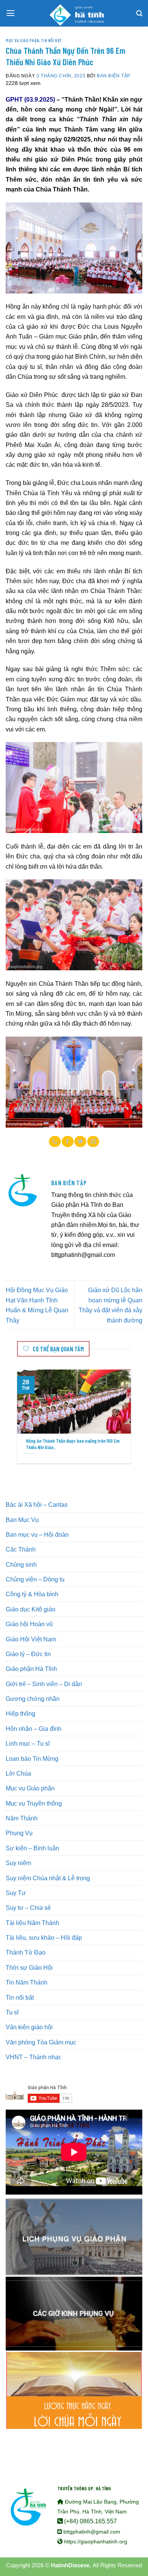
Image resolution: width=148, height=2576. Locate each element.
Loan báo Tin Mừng (32, 1759)
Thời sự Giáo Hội (29, 1967)
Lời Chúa (18, 1773)
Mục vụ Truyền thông (34, 1803)
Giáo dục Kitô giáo (31, 1609)
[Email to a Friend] (93, 1142)
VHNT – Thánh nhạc (34, 2057)
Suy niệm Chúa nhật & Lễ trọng (48, 1878)
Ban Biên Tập (114, 76)
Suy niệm (18, 1863)
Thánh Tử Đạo (26, 1952)
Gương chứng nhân (33, 1699)
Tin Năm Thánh (27, 1982)
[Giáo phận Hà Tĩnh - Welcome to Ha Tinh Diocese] (74, 13)
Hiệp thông (20, 1713)
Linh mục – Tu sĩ (28, 1743)
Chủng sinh (21, 1564)
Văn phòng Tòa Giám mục (41, 2042)
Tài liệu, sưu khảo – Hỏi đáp (44, 1937)
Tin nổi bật (51, 40)
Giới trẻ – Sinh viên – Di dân (44, 1684)
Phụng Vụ (19, 1833)
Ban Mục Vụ (22, 1520)
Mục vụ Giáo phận (22, 40)
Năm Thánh (22, 1818)
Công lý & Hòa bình (32, 1594)
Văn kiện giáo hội (29, 2027)
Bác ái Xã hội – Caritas (37, 1504)
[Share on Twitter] (80, 1142)
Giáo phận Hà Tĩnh (31, 1669)
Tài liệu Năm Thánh (32, 1923)
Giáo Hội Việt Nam (31, 1639)
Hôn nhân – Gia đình (34, 1729)
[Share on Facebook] (68, 1142)
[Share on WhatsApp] (55, 1142)
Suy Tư (16, 1893)
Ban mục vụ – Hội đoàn (37, 1534)
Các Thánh (21, 1549)
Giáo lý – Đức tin (28, 1654)
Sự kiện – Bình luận (32, 1848)
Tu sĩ (12, 2012)
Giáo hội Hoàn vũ (29, 1624)
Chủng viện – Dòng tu (35, 1579)
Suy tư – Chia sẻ (28, 1908)
